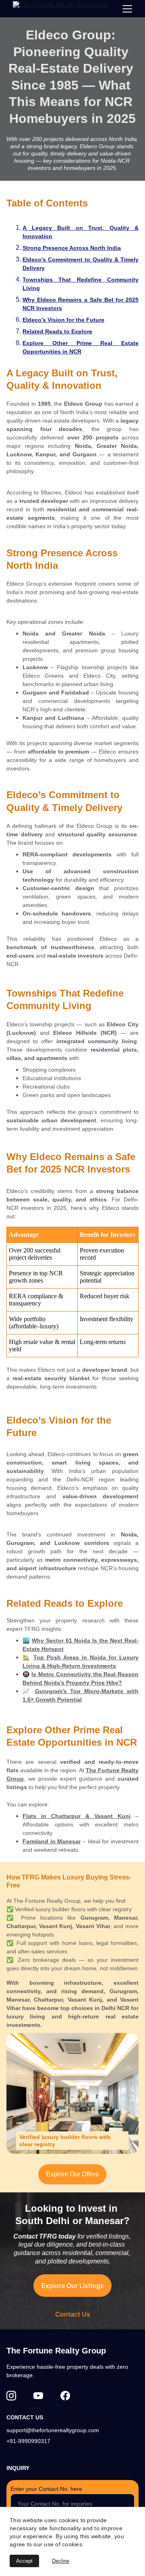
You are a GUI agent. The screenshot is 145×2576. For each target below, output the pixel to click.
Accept (24, 2561)
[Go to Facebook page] (65, 2396)
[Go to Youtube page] (38, 2396)
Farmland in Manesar (52, 1841)
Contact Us (73, 2314)
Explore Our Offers (72, 2174)
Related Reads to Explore (57, 331)
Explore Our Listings (73, 2286)
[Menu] (127, 9)
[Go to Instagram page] (11, 2396)
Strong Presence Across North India (72, 248)
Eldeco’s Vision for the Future (63, 320)
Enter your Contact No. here (46, 2489)
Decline (61, 2561)
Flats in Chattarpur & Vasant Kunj (77, 1816)
